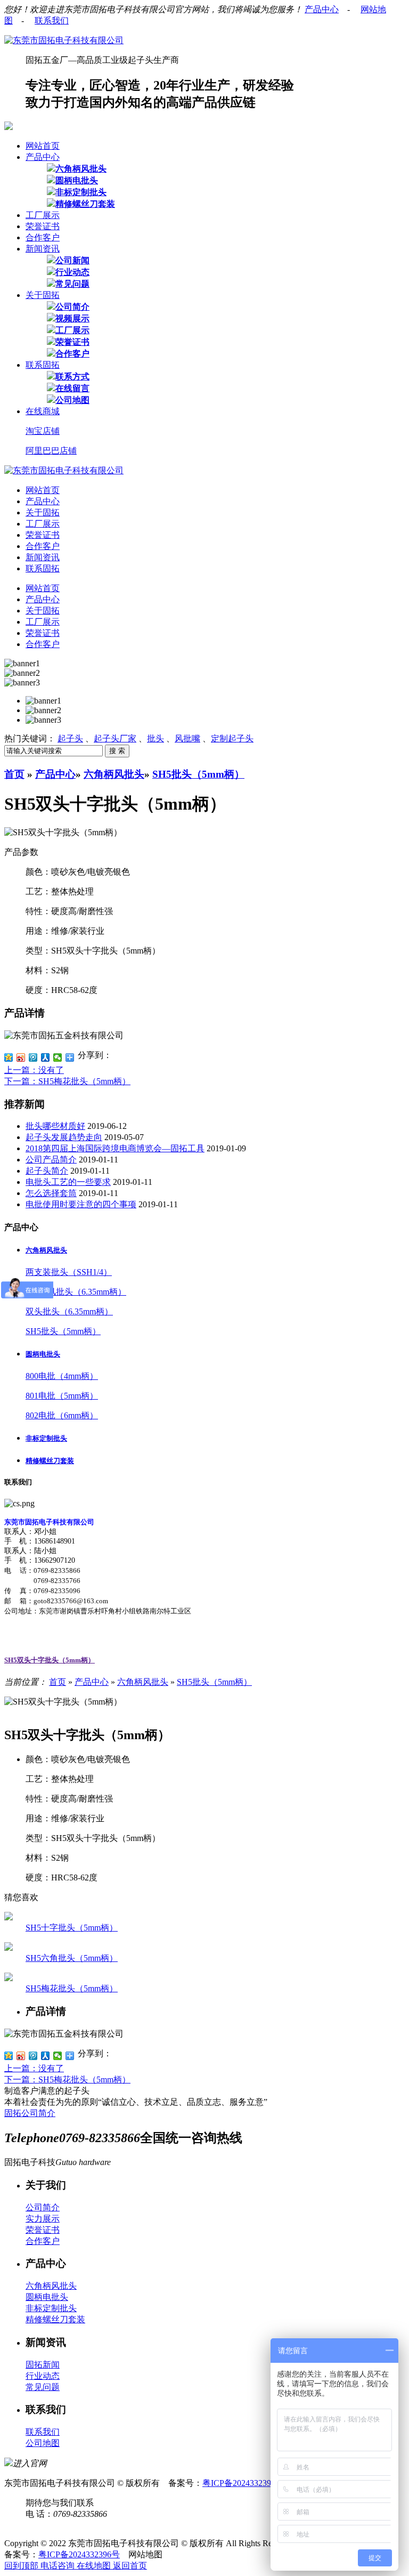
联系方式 (72, 377)
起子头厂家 (115, 738)
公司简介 (72, 307)
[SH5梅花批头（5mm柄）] (9, 1978)
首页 (14, 774)
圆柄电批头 (77, 180)
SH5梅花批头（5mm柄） (72, 1988)
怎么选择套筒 (51, 1193)
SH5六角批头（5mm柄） (72, 1958)
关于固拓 (43, 295)
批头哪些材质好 (55, 1126)
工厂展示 (43, 215)
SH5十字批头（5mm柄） (72, 1928)
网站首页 (43, 146)
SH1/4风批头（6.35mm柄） (76, 1292)
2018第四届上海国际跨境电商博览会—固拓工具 (115, 1148)
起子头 (70, 738)
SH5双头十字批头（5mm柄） (50, 1660)
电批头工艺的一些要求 (68, 1182)
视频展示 (72, 318)
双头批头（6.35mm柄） (69, 1311)
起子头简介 (47, 1171)
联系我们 (52, 21)
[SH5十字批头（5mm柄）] (9, 1917)
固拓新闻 (43, 2365)
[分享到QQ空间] (9, 1057)
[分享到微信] (58, 1057)
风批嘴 (187, 738)
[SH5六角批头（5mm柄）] (9, 1948)
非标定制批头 (81, 192)
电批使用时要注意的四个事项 (81, 1204)
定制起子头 (232, 738)
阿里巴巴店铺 (51, 451)
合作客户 (43, 237)
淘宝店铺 (43, 431)
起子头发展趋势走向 (64, 1137)
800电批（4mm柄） (62, 1376)
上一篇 (34, 1070)
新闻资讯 (43, 249)
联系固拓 (43, 365)
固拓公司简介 (30, 2113)
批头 (156, 738)
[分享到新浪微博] (21, 1057)
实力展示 (43, 2219)
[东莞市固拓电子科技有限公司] (64, 40)
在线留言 (72, 388)
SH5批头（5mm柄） (198, 774)
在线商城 (43, 411)
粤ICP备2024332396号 (243, 2483)
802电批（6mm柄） (62, 1415)
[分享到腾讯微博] (33, 1057)
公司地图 (72, 400)
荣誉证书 (43, 226)
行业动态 (72, 272)
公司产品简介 (51, 1160)
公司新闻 (72, 260)
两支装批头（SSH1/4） (69, 1272)
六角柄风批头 (81, 169)
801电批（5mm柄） (62, 1396)
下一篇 (67, 1081)
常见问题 (72, 284)
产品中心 (322, 9)
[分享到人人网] (46, 1057)
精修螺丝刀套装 (85, 204)
